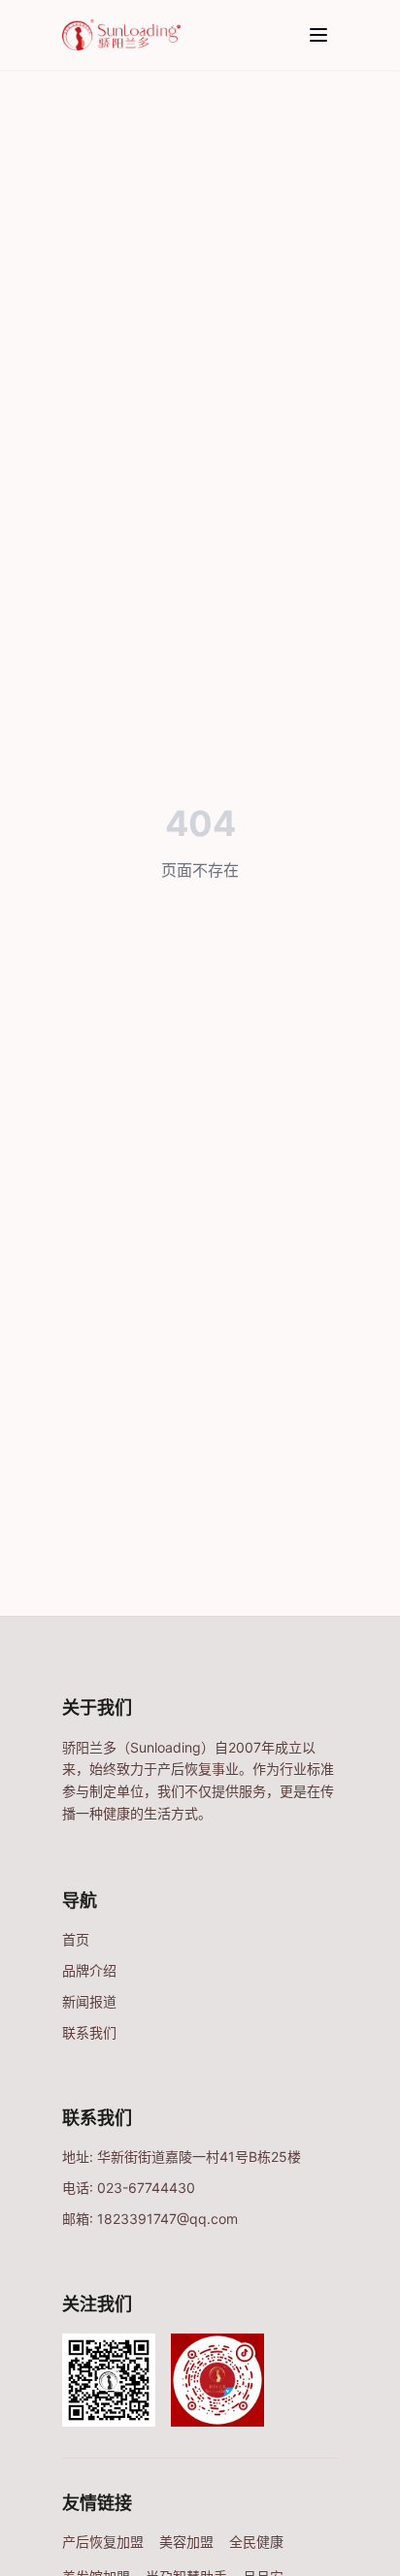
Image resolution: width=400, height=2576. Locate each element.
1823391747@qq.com (167, 2219)
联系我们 (89, 2032)
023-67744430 (146, 2188)
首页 (76, 1939)
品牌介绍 (89, 1970)
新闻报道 (89, 2001)
